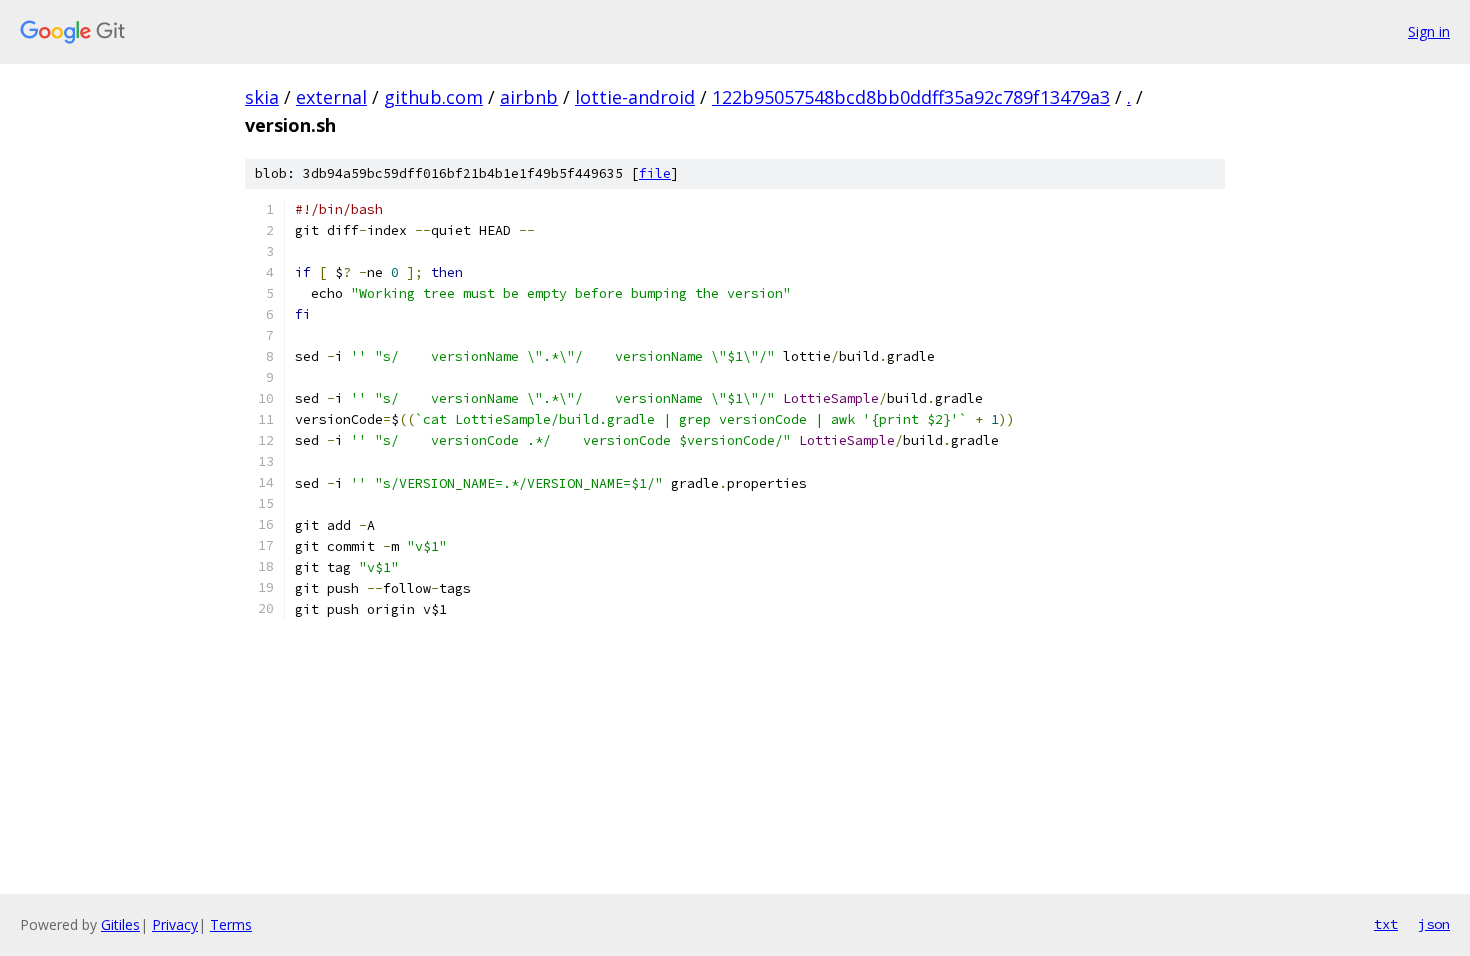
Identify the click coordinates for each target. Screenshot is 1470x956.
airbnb (529, 97)
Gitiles (120, 924)
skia (262, 97)
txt (1386, 924)
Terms (231, 924)
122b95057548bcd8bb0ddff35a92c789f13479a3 (911, 97)
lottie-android (635, 97)
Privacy (175, 924)
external (331, 97)
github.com (433, 97)
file (655, 173)
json (1434, 924)
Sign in (1429, 31)
